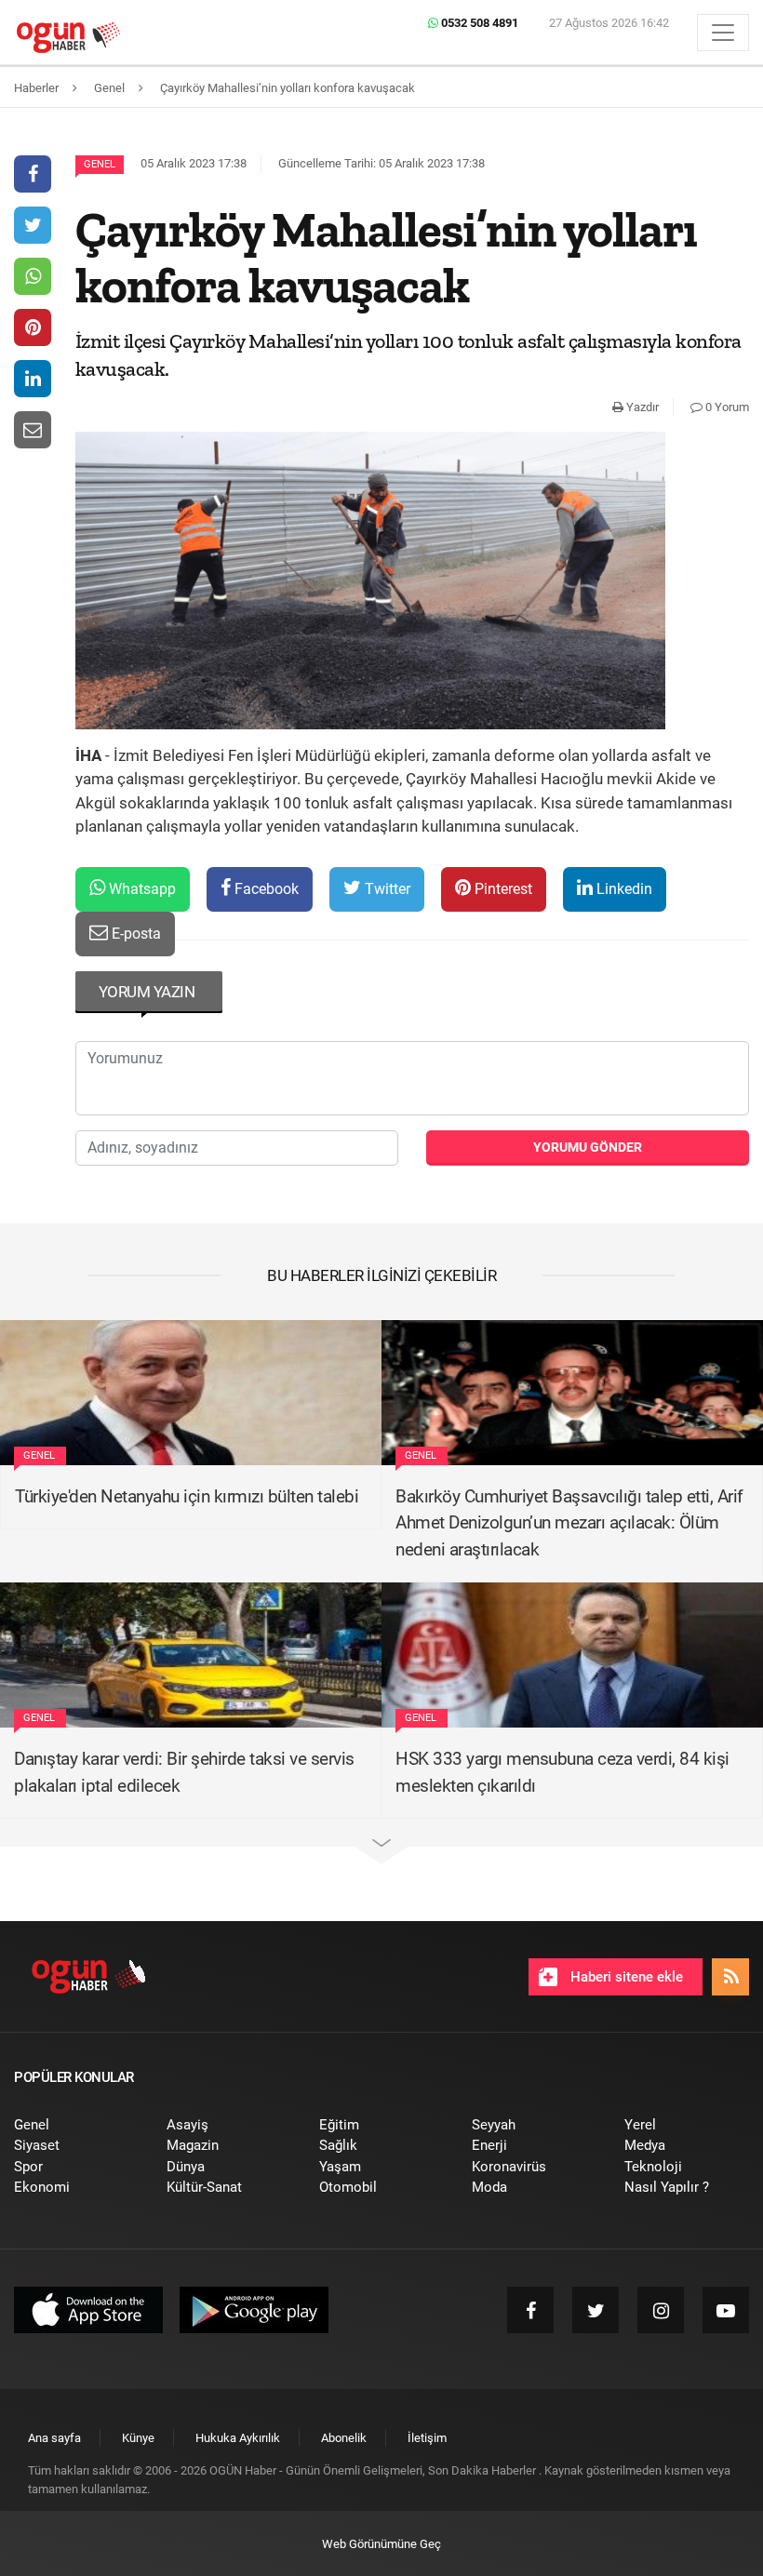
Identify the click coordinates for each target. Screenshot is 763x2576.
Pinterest (502, 889)
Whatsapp (141, 889)
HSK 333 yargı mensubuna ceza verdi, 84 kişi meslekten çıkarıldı (562, 1772)
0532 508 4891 (478, 23)
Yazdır (641, 407)
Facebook (265, 889)
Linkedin (622, 889)
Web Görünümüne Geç (381, 2544)
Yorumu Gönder (588, 1147)
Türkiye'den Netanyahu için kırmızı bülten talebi (187, 1496)
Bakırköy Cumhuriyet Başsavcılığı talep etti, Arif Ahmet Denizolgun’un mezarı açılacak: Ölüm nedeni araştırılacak (569, 1523)
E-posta (134, 934)
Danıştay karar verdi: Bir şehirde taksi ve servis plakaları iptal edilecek (184, 1772)
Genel (100, 164)
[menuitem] (76, 2125)
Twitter (386, 889)
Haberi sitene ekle (625, 1977)
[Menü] (723, 33)
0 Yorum (726, 407)
